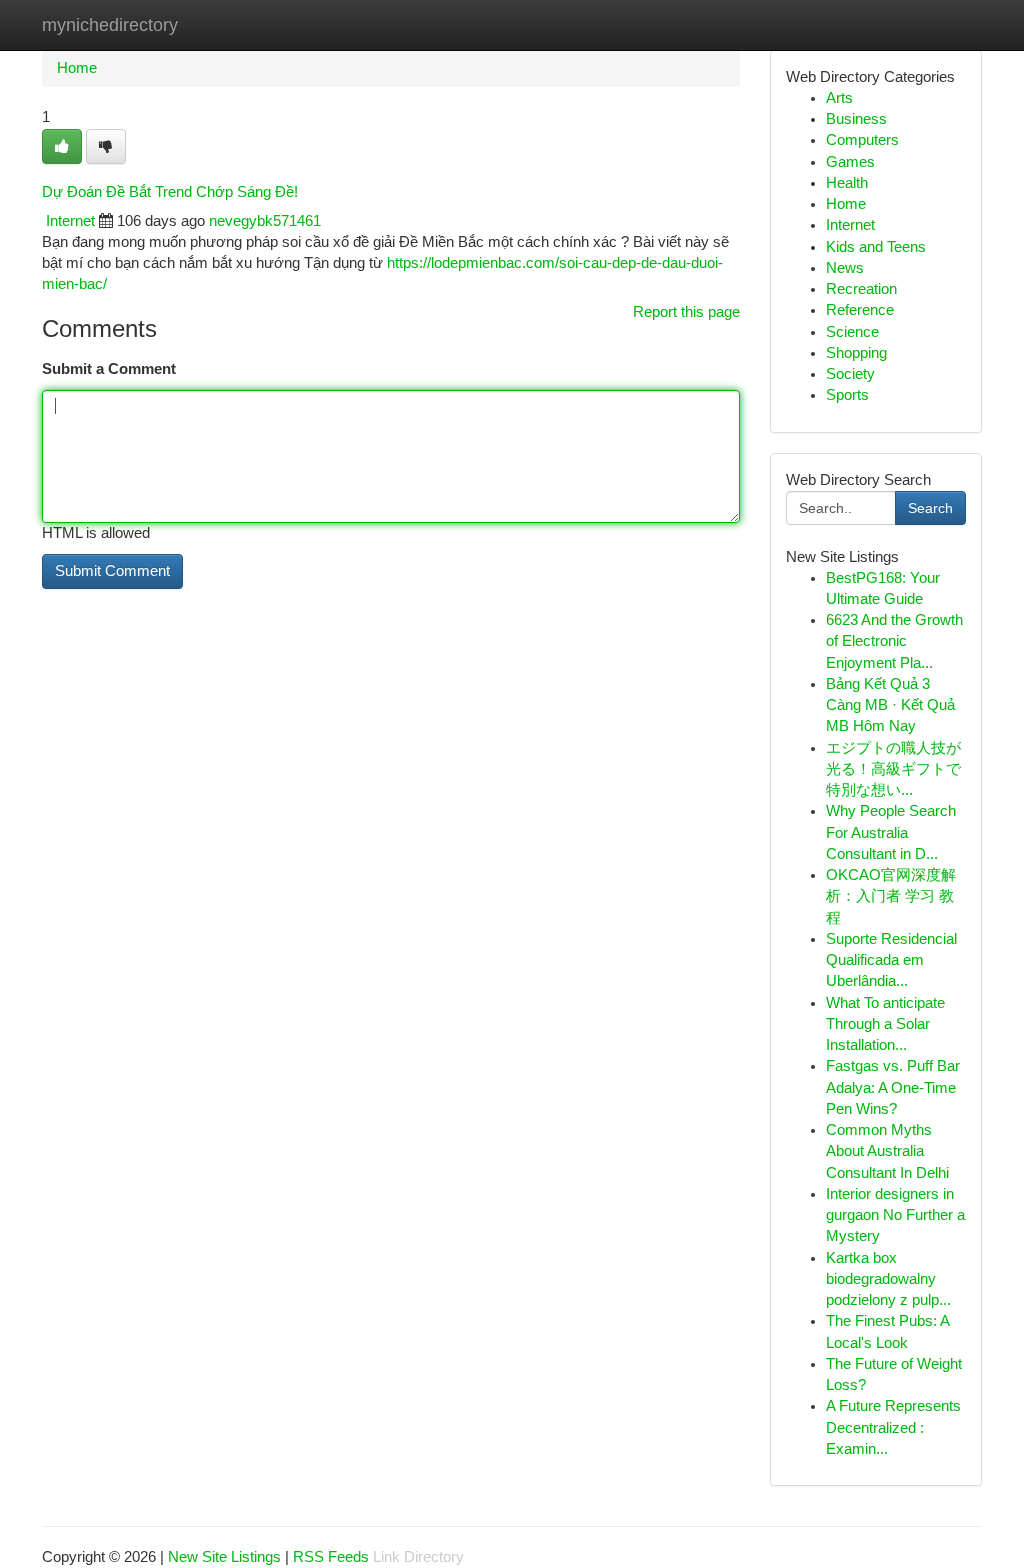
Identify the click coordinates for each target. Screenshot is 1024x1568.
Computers (862, 140)
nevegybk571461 (265, 221)
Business (856, 119)
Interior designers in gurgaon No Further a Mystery (895, 1215)
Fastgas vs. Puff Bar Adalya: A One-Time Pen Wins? (893, 1087)
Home (77, 68)
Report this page (686, 312)
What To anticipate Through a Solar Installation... (885, 1024)
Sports (847, 395)
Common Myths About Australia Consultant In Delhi (887, 1151)
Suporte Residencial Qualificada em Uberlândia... (891, 960)
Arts (839, 98)
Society (850, 374)
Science (852, 332)
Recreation (861, 289)
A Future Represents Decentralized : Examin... (893, 1427)
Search (930, 508)
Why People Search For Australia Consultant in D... (891, 832)
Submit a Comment (109, 369)
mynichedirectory (110, 25)
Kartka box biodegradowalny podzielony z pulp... (888, 1279)
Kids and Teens (876, 247)
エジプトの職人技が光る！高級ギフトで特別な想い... (893, 769)
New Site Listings (224, 1557)
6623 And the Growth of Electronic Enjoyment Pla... (894, 641)
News (845, 268)
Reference (860, 310)
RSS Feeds (331, 1557)
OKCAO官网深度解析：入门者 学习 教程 (891, 896)
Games (850, 162)
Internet (70, 221)
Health (847, 183)
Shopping (856, 353)
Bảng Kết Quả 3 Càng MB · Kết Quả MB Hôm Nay (890, 705)
